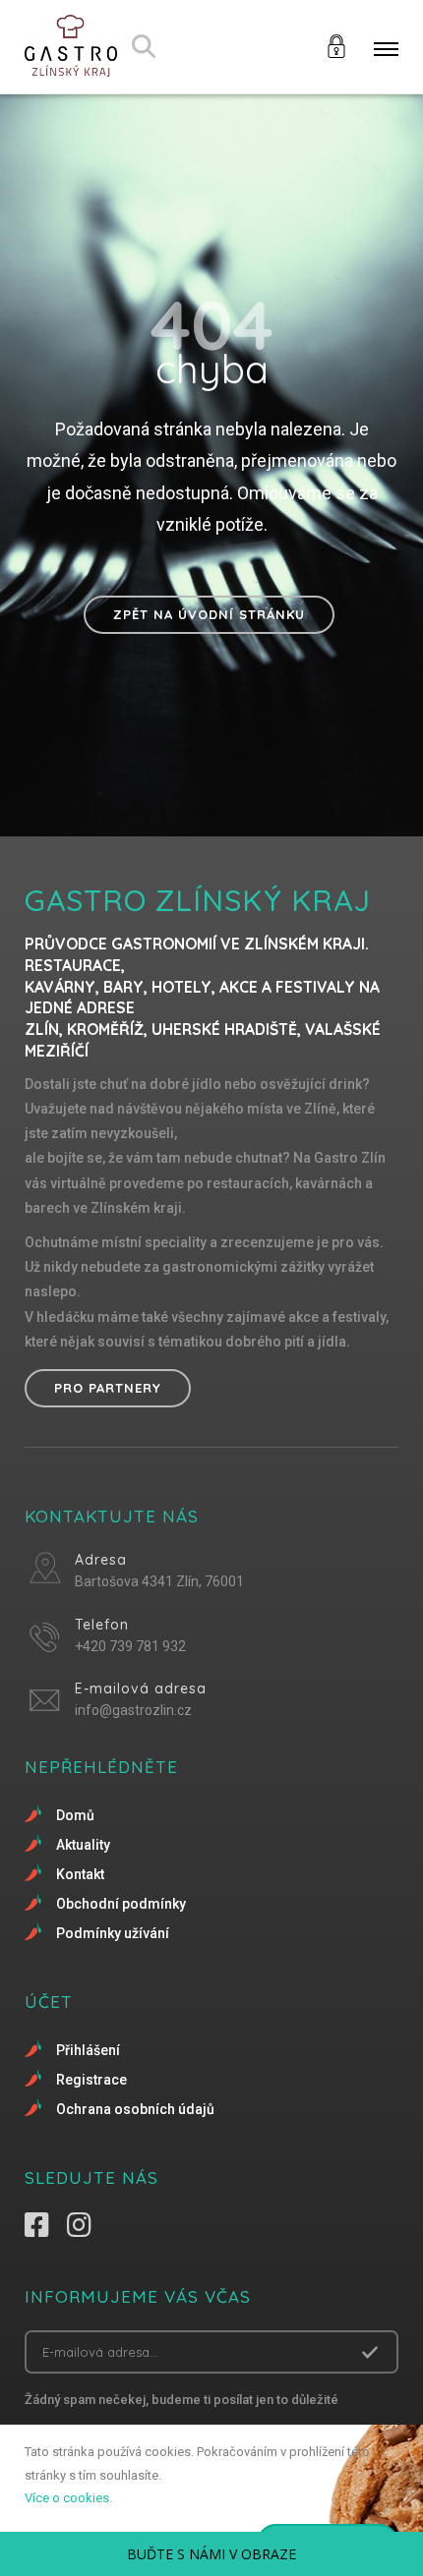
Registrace (91, 2080)
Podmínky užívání (113, 1933)
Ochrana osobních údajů (135, 2109)
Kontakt (80, 1874)
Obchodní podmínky (121, 1904)
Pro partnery (108, 1388)
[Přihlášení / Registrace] (336, 45)
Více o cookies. (68, 2498)
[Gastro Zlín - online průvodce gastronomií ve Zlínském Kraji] (71, 47)
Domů (75, 1815)
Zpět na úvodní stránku (209, 614)
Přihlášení (88, 2050)
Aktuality (83, 1845)
